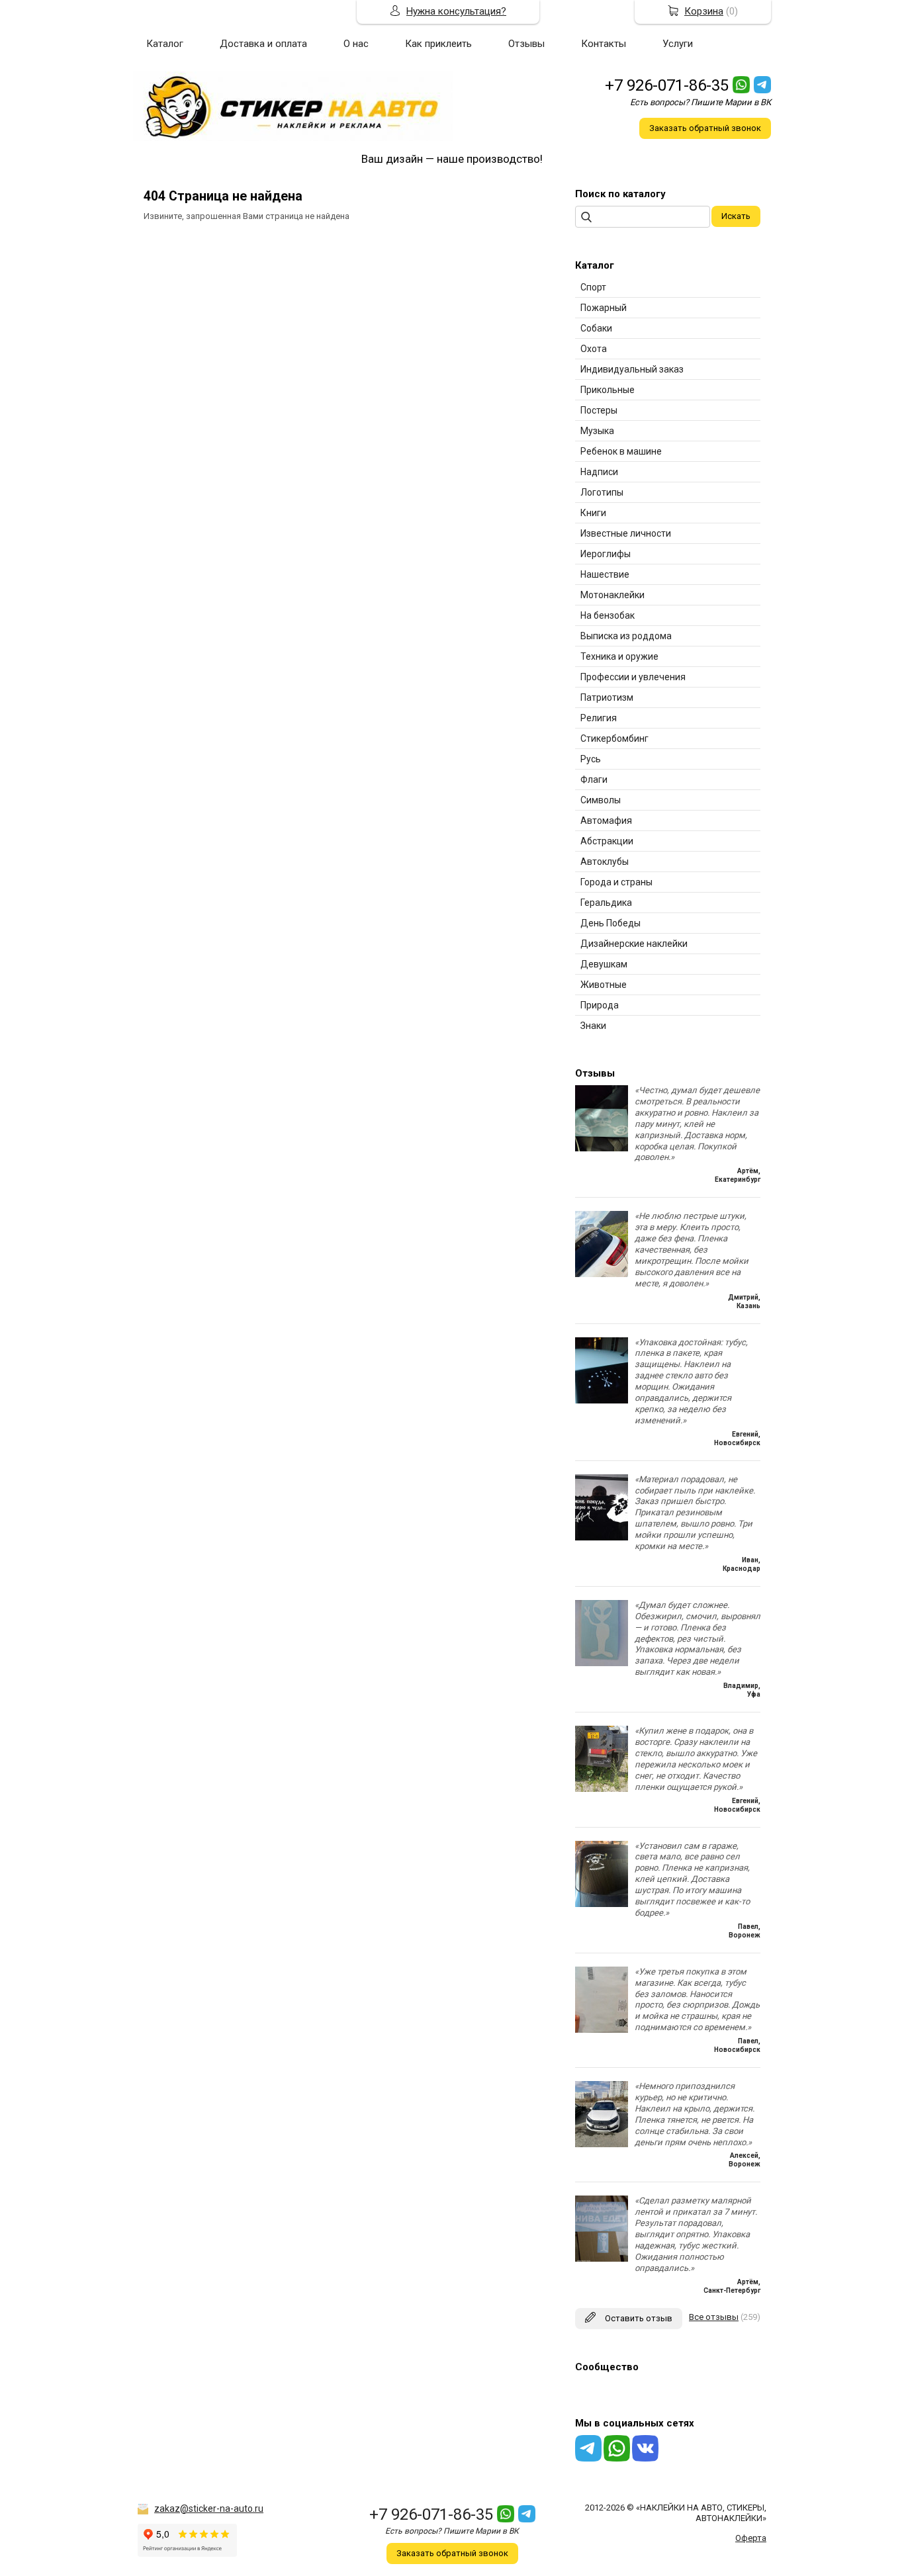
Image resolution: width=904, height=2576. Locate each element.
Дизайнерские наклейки (634, 944)
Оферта (751, 2538)
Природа (600, 1005)
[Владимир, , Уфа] (602, 1663)
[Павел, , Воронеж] (602, 1904)
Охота (594, 349)
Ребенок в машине (621, 451)
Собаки (596, 328)
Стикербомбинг (614, 738)
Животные (604, 985)
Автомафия (606, 821)
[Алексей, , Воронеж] (602, 2144)
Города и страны (616, 882)
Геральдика (606, 903)
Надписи (599, 472)
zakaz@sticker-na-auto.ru (209, 2509)
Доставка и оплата (263, 44)
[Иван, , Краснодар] (602, 1537)
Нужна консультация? (456, 11)
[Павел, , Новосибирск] (602, 2030)
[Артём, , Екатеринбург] (602, 1148)
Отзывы (526, 44)
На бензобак (608, 615)
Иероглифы (606, 554)
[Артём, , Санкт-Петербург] (602, 2259)
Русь (591, 759)
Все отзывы (714, 2317)
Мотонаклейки (612, 595)
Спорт (593, 287)
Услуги (678, 44)
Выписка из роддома (626, 636)
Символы (601, 800)
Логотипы (602, 492)
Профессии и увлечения (633, 677)
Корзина (704, 11)
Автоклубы (605, 862)
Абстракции (607, 841)
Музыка (597, 431)
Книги (593, 513)
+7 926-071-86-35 (667, 85)
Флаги (594, 779)
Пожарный (604, 308)
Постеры (599, 410)
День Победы (610, 923)
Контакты (604, 44)
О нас (356, 44)
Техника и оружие (619, 656)
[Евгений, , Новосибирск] (602, 1400)
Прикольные (608, 390)
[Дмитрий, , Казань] (602, 1274)
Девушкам (604, 964)
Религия (599, 718)
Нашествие (605, 574)
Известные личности (626, 533)
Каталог (165, 44)
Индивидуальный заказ (632, 369)
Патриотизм (607, 697)
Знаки (593, 1026)
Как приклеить (438, 44)
